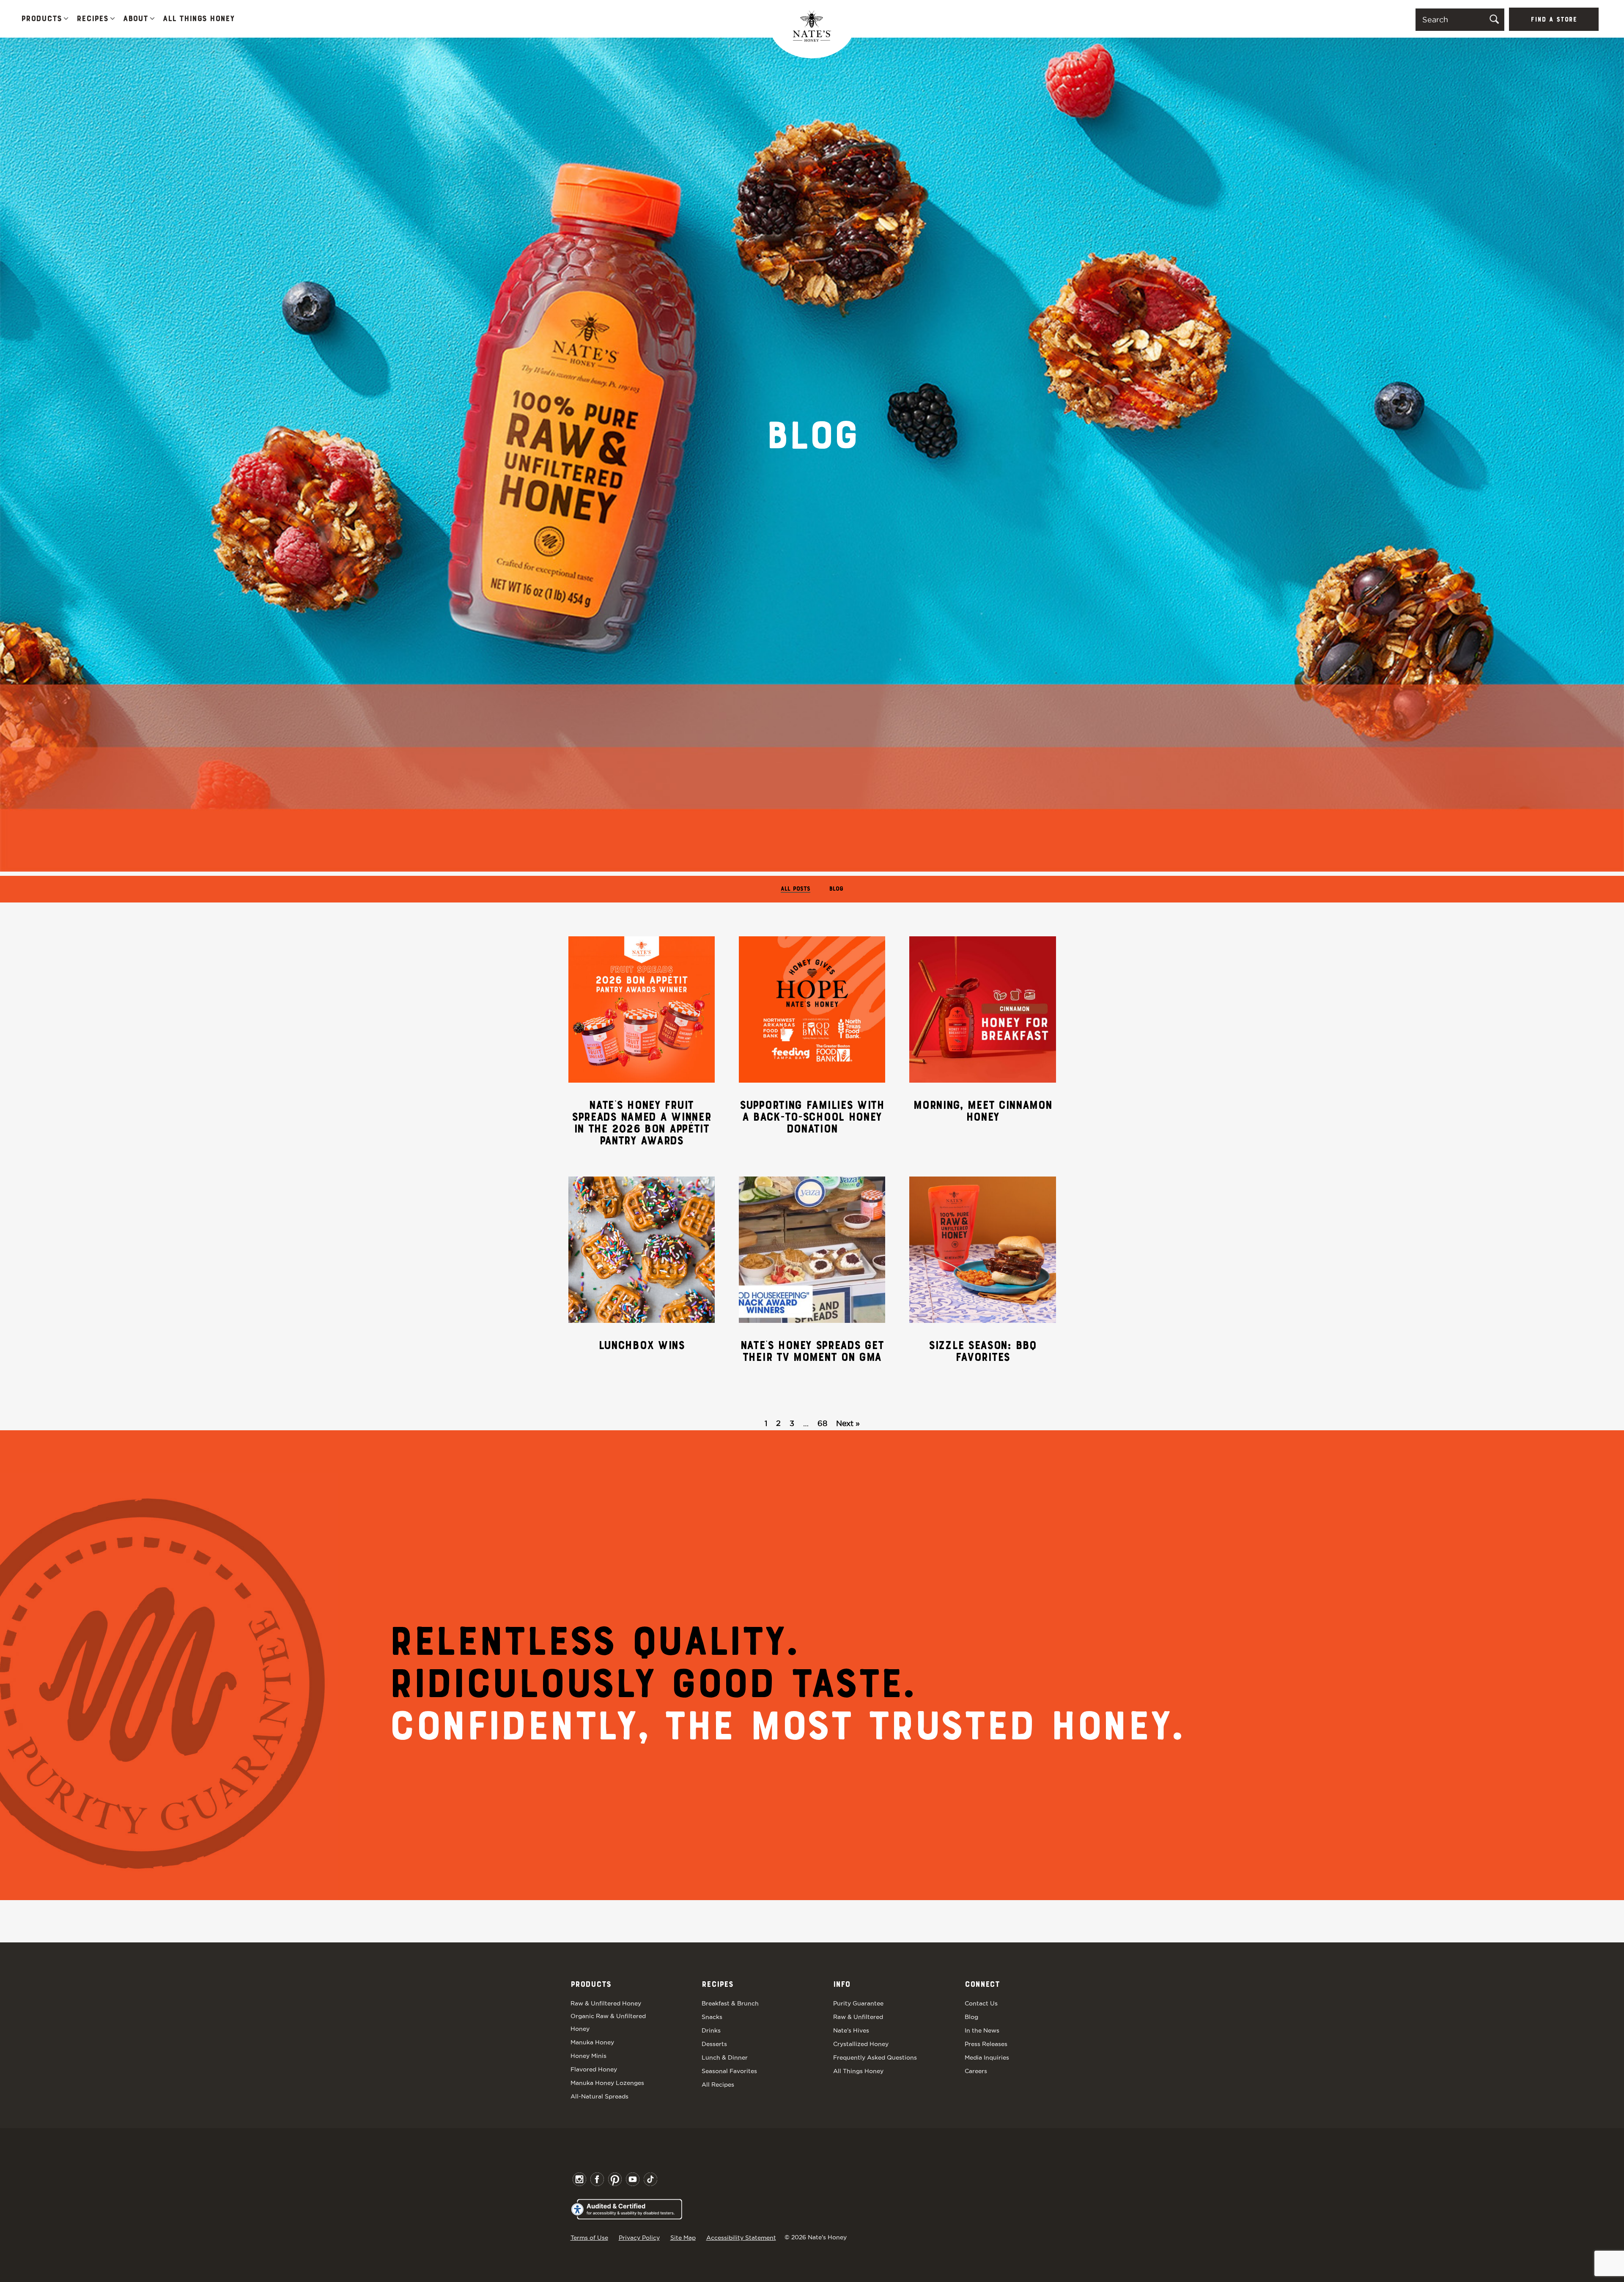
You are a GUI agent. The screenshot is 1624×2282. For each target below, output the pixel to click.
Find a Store (1554, 20)
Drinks (711, 2030)
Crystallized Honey (861, 2044)
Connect (982, 1985)
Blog (836, 889)
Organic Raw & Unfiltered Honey (608, 2022)
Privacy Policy (639, 2238)
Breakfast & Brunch (730, 2003)
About (136, 19)
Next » (848, 1423)
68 (822, 1423)
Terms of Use (589, 2238)
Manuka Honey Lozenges (607, 2083)
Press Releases (986, 2044)
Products (41, 19)
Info (842, 1985)
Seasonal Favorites (729, 2071)
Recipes (92, 19)
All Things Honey (199, 19)
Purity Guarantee (858, 2003)
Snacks (712, 2017)
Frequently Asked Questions (875, 2057)
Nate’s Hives (851, 2030)
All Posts (796, 889)
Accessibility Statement (741, 2238)
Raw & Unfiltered (858, 2017)
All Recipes (718, 2085)
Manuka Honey (592, 2042)
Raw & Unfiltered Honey (606, 2003)
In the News (982, 2030)
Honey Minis (588, 2056)
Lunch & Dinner (725, 2057)
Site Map (683, 2238)
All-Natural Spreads (599, 2096)
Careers (976, 2071)
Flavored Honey (594, 2069)
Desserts (714, 2044)
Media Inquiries (987, 2057)
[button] (66, 19)
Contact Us (981, 2003)
